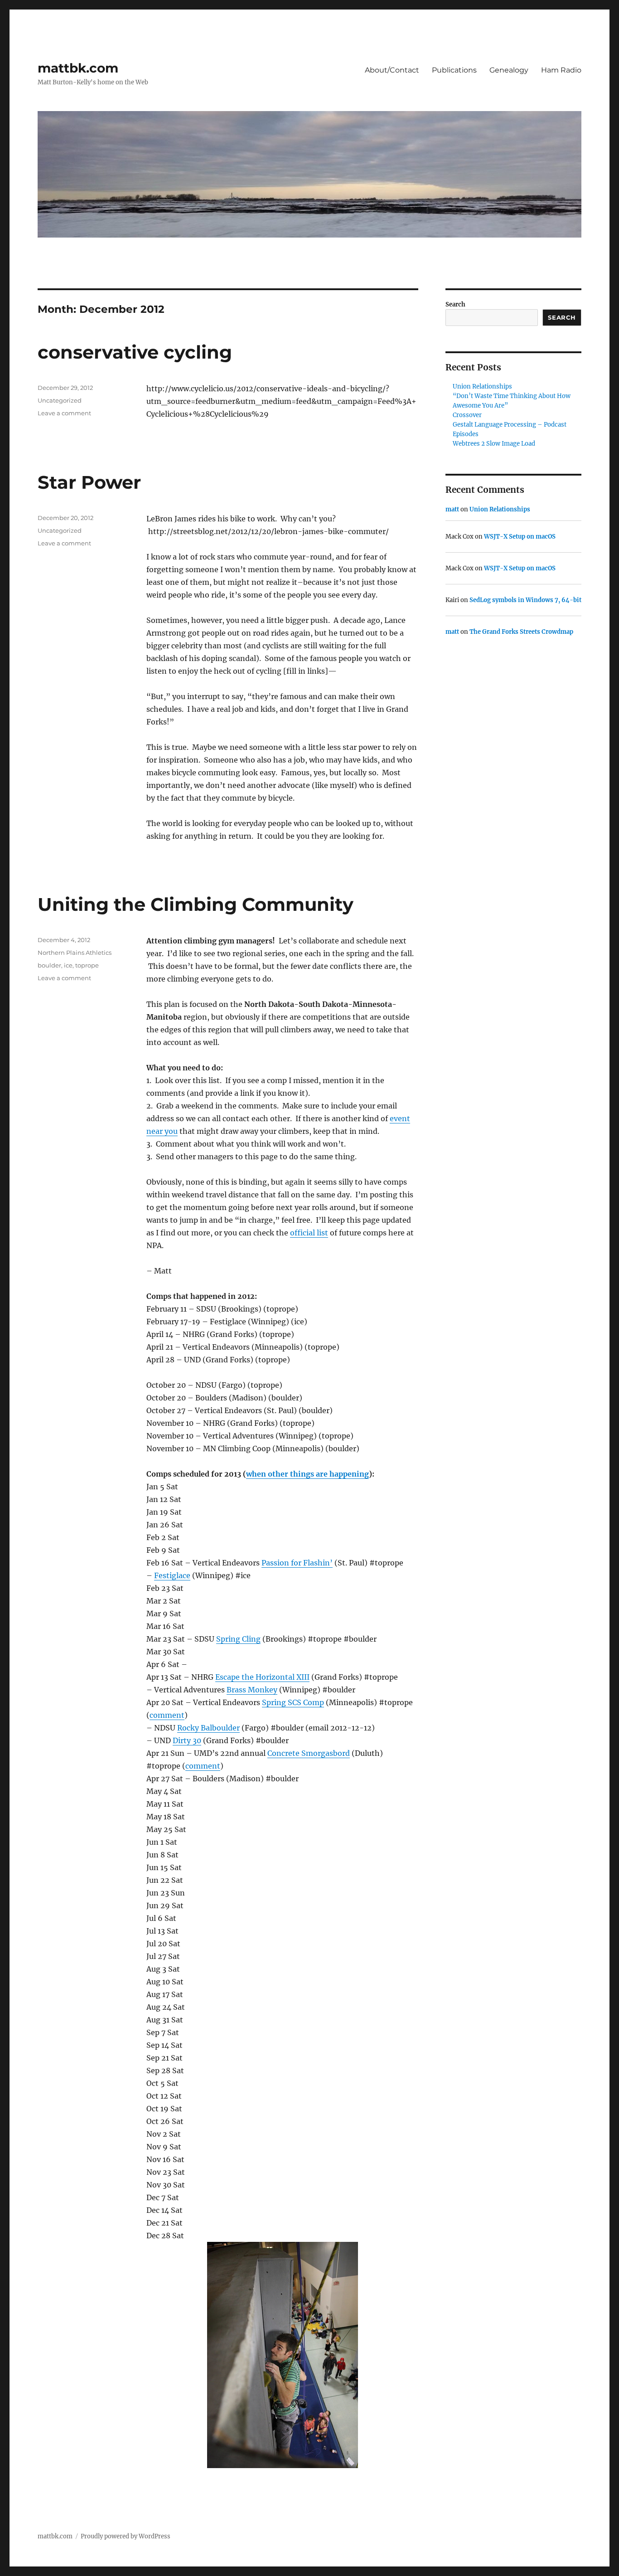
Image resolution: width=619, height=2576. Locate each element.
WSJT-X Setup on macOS (520, 537)
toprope (87, 965)
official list (309, 1233)
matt (452, 509)
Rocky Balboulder (208, 1728)
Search (455, 304)
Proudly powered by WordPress (126, 2536)
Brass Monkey (252, 1690)
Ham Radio (561, 70)
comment (167, 1715)
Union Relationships (482, 386)
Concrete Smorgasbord (309, 1753)
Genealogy (509, 70)
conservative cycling (135, 352)
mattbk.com (78, 68)
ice (68, 965)
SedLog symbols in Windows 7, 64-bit (525, 600)
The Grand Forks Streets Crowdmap (521, 632)
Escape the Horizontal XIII (262, 1677)
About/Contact (392, 70)
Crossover (467, 415)
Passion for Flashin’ (297, 1563)
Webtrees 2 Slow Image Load (494, 444)
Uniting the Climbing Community (196, 904)
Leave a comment (64, 413)
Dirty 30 (187, 1740)
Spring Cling (238, 1639)
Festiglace (172, 1575)
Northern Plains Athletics (75, 953)
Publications (454, 70)
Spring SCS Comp (293, 1702)
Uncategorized (60, 400)
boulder (49, 965)
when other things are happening (307, 1474)
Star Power (89, 482)
